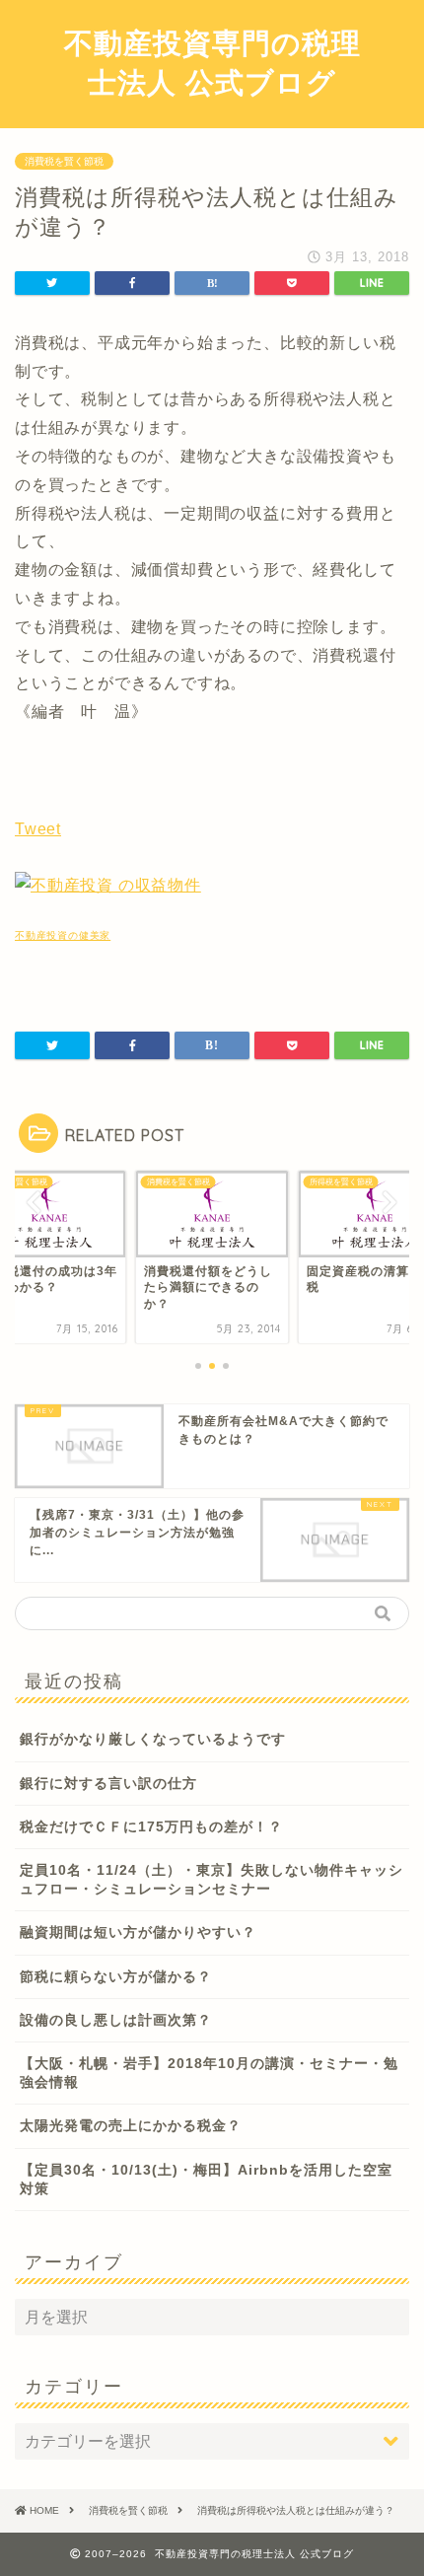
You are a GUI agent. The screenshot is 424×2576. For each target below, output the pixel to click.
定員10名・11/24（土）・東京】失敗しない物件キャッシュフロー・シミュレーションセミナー (212, 1880)
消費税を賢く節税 (64, 161)
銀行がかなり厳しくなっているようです (153, 1739)
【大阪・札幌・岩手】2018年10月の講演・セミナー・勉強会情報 (209, 2073)
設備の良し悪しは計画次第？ (116, 2020)
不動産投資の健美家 (63, 935)
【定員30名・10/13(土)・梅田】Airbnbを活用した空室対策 (206, 2180)
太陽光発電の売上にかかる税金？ (131, 2126)
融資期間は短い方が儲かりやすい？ (138, 1932)
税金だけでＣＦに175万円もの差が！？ (151, 1827)
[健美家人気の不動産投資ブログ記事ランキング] (108, 885)
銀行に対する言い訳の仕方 (108, 1784)
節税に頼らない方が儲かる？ (116, 1977)
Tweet (38, 829)
